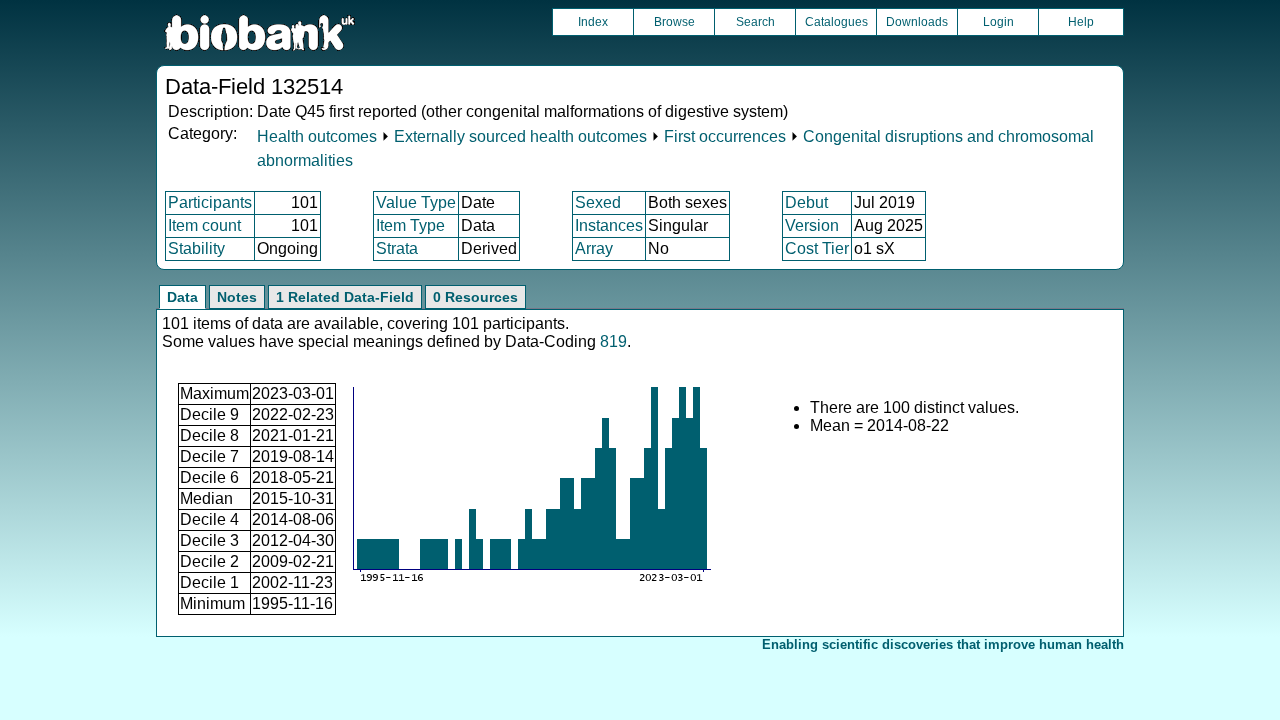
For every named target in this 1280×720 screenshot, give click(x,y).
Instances (609, 225)
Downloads (917, 22)
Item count (204, 225)
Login (998, 22)
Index (593, 22)
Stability (196, 248)
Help (1081, 22)
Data (182, 297)
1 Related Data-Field (345, 297)
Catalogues (836, 22)
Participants (210, 202)
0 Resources (475, 297)
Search (755, 22)
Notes (237, 297)
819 (613, 341)
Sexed (598, 202)
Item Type (410, 225)
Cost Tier (817, 248)
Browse (674, 22)
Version (812, 225)
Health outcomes (317, 136)
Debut (806, 202)
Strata (397, 248)
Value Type (416, 202)
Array (594, 248)
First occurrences (725, 136)
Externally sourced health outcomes (520, 136)
